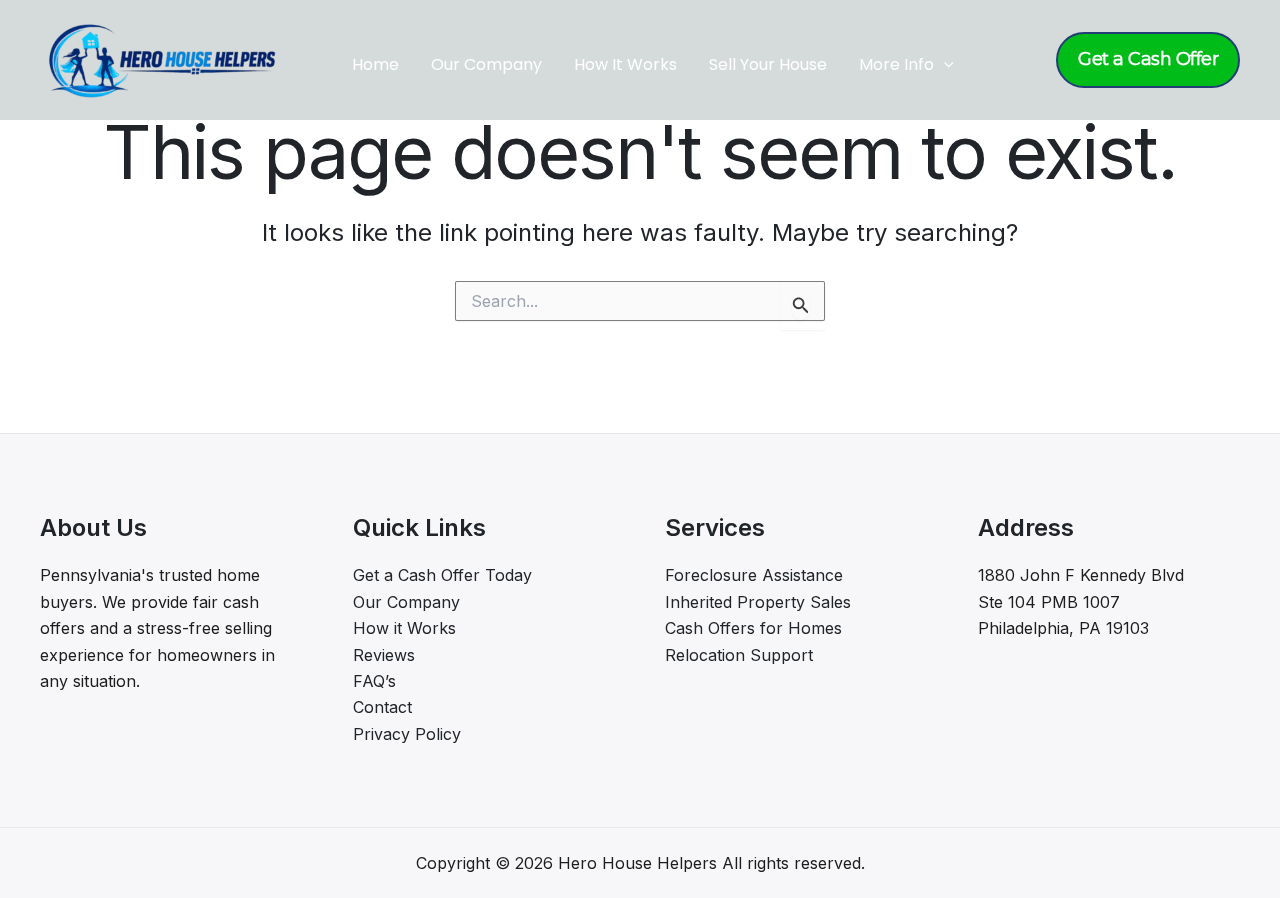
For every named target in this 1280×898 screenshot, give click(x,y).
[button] (944, 65)
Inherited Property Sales (758, 602)
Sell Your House (768, 64)
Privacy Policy (407, 734)
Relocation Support (739, 655)
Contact (382, 707)
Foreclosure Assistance (754, 575)
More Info (896, 64)
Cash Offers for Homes (753, 628)
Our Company (486, 64)
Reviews (384, 655)
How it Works (404, 628)
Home (375, 64)
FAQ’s (374, 681)
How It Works (625, 64)
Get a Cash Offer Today (442, 575)
